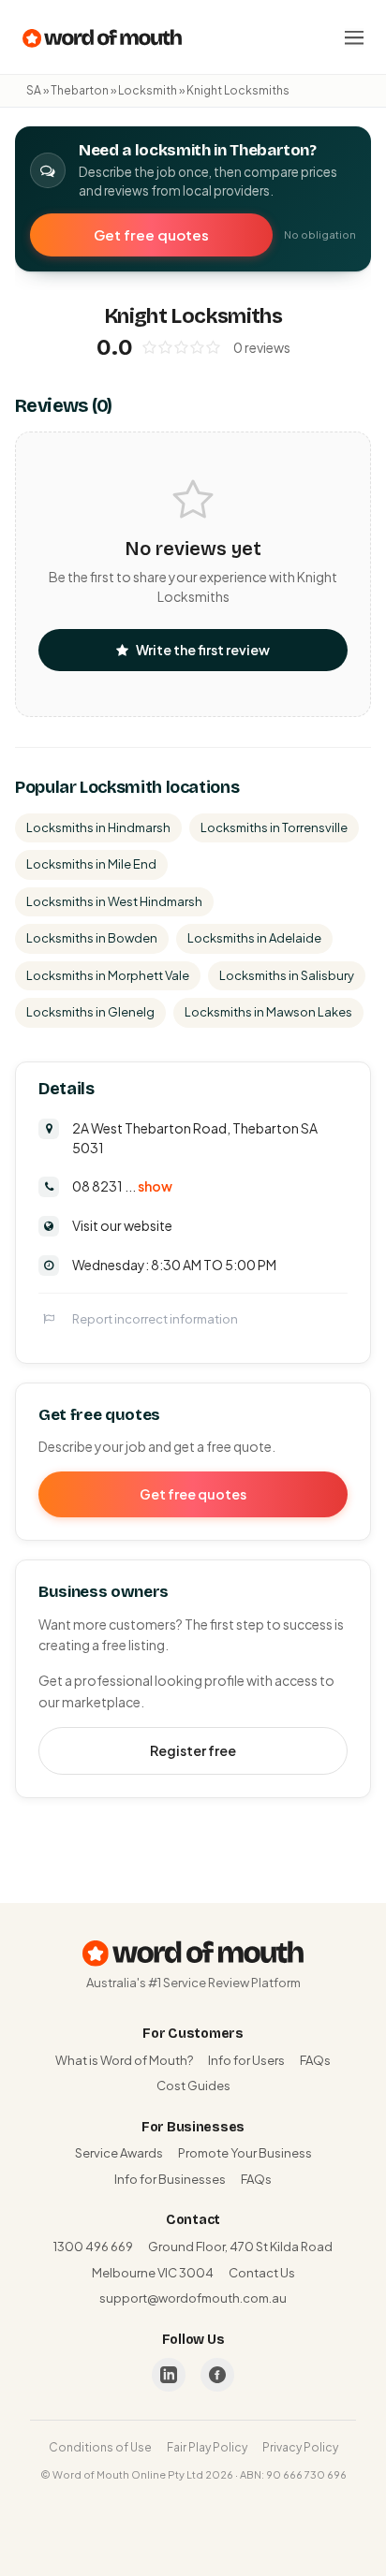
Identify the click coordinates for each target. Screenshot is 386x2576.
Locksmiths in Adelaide (254, 938)
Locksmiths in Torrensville (274, 827)
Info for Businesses (170, 2179)
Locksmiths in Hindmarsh (98, 827)
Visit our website (122, 1225)
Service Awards (119, 2153)
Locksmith (148, 90)
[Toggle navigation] (354, 37)
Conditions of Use (100, 2447)
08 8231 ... (122, 1186)
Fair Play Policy (207, 2447)
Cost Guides (193, 2086)
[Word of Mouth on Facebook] (217, 2375)
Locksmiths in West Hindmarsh (114, 901)
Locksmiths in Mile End (91, 864)
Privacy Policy (300, 2447)
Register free (193, 1750)
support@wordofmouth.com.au (193, 2298)
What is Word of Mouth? (124, 2060)
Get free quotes (151, 234)
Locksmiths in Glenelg (90, 1012)
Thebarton (80, 90)
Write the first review (203, 650)
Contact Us (262, 2273)
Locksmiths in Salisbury (287, 975)
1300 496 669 (93, 2247)
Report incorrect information (155, 1319)
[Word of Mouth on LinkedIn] (169, 2375)
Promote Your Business (245, 2153)
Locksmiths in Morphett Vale (108, 975)
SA (34, 90)
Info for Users (246, 2060)
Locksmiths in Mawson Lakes (268, 1012)
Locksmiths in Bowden (92, 938)
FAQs (315, 2060)
